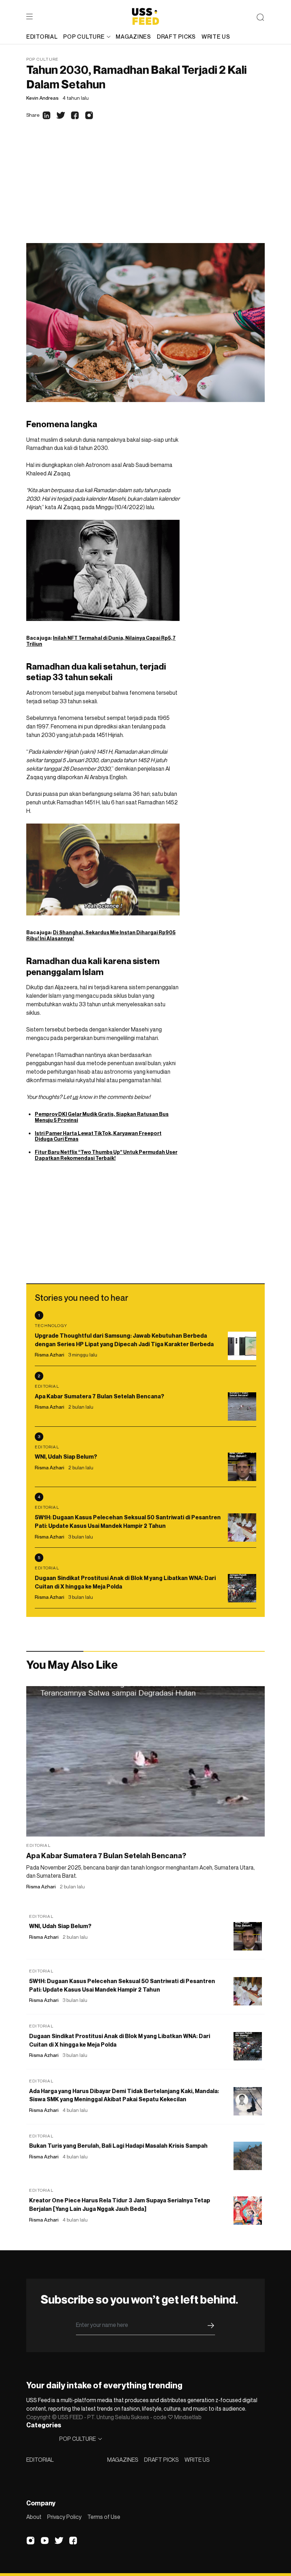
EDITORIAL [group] (42, 37)
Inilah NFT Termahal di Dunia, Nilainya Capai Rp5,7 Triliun (101, 641)
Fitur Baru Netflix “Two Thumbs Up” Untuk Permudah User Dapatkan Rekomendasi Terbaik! (106, 1155)
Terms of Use (104, 2517)
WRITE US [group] (216, 37)
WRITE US (197, 2460)
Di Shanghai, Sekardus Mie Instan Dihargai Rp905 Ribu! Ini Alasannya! (101, 935)
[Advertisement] (145, 190)
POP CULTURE (84, 37)
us (75, 1097)
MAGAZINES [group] (133, 37)
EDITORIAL (40, 2460)
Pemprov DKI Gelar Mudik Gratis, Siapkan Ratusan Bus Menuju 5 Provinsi (102, 1117)
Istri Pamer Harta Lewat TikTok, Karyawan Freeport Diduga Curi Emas (98, 1136)
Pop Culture (42, 59)
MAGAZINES (123, 2460)
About (34, 2517)
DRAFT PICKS (161, 2460)
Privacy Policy (64, 2517)
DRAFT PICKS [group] (176, 37)
